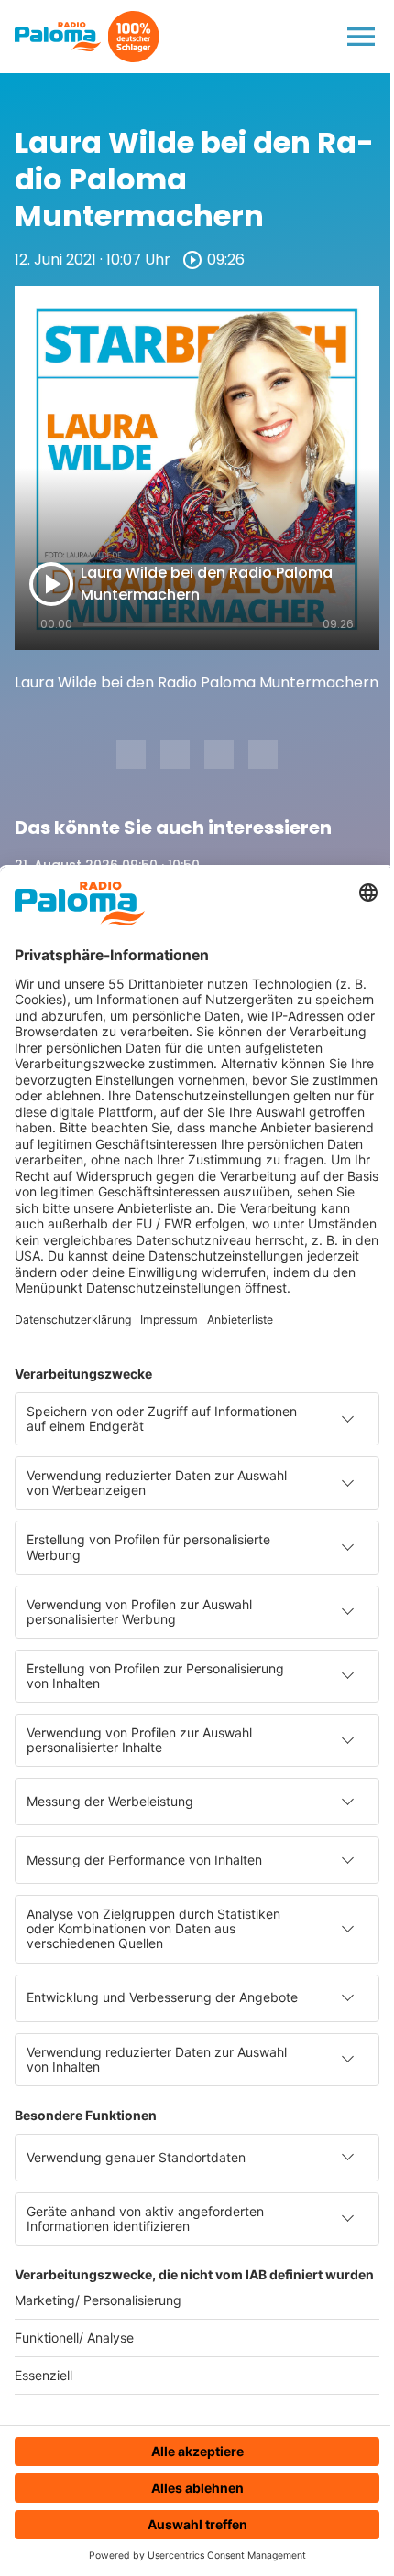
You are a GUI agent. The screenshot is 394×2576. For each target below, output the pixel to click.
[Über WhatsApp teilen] (219, 754)
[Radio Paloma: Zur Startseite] (58, 37)
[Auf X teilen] (175, 754)
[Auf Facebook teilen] (131, 754)
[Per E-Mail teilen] (263, 754)
